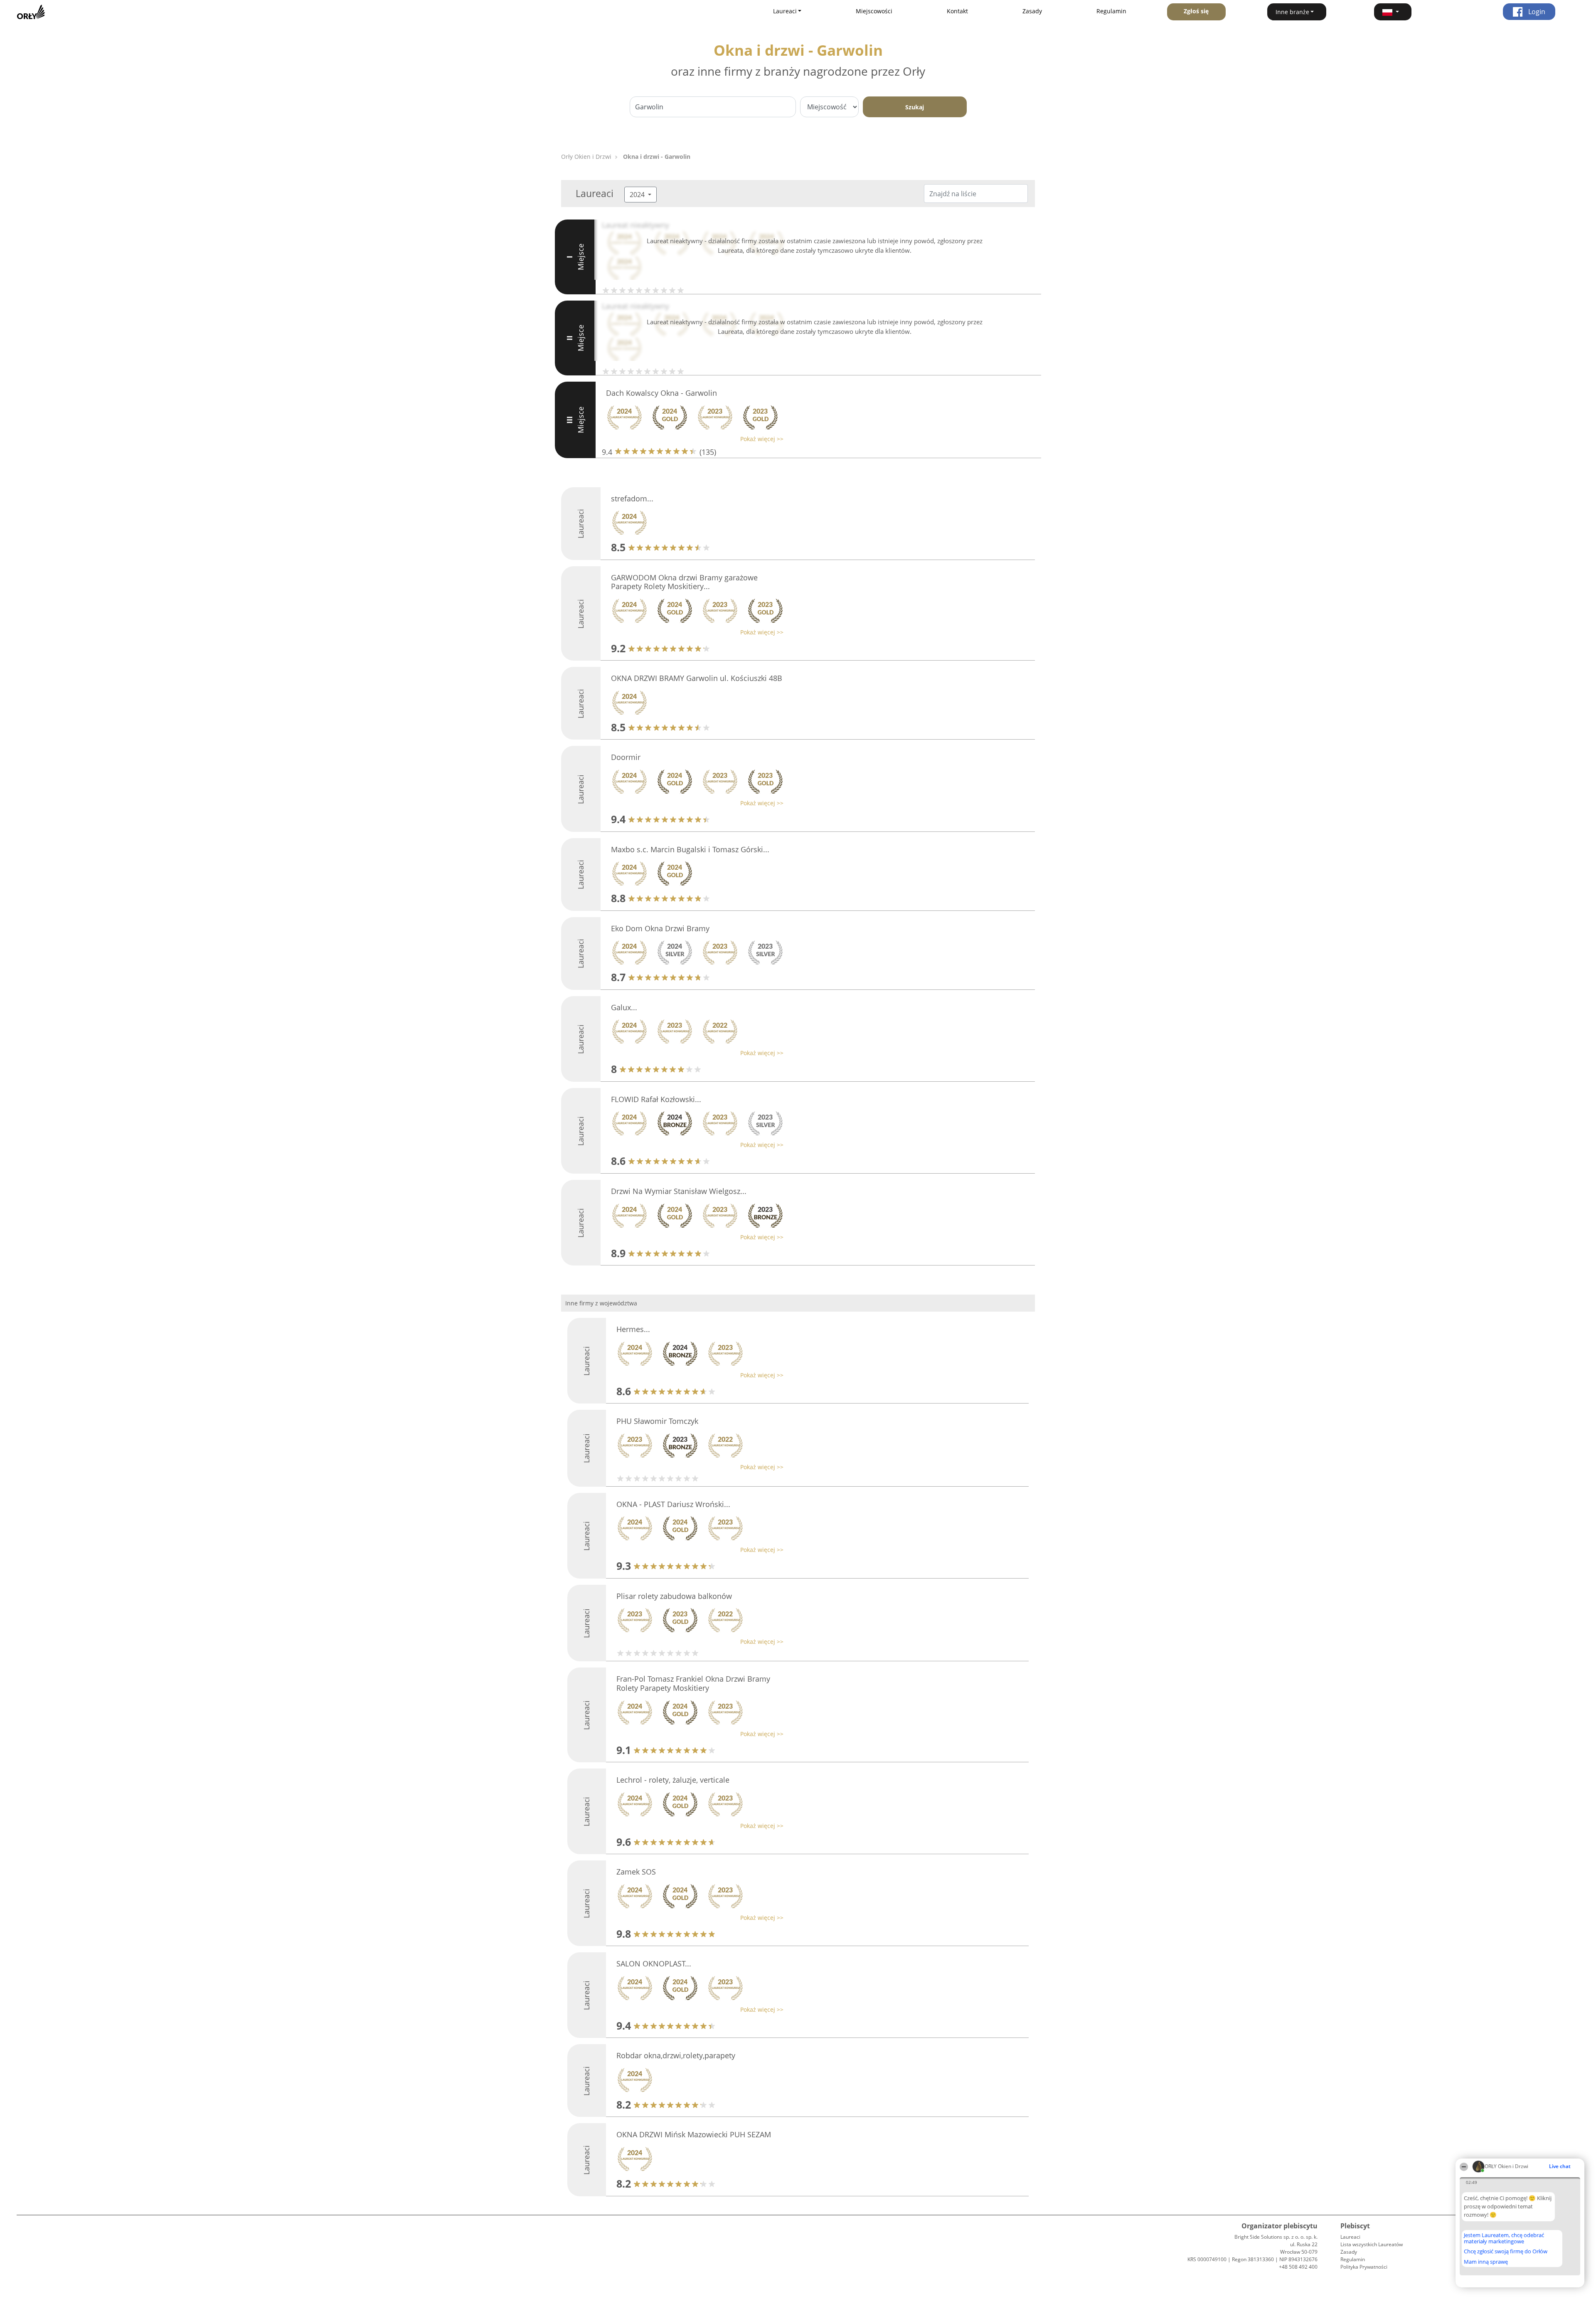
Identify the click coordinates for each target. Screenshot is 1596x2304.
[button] (1393, 12)
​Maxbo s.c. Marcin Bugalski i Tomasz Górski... (690, 849)
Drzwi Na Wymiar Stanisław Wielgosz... (679, 1191)
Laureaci (1350, 2237)
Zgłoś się (1196, 11)
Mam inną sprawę (1486, 2262)
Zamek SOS (636, 1872)
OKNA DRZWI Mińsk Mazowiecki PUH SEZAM (694, 2134)
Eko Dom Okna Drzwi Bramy (660, 928)
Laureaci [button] (785, 11)
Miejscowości (874, 11)
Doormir (626, 757)
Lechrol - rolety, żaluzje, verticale (673, 1780)
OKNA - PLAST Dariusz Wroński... (673, 1504)
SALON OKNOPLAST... (654, 1964)
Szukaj (915, 107)
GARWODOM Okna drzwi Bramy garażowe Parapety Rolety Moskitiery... (684, 582)
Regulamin (1111, 11)
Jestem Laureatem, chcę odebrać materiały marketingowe (1504, 2238)
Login (1536, 12)
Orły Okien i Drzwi (586, 157)
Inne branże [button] (1292, 12)
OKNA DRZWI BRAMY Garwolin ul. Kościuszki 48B (697, 678)
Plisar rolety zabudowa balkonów (674, 1596)
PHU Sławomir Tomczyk (657, 1421)
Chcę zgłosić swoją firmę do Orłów (1506, 2252)
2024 (638, 195)
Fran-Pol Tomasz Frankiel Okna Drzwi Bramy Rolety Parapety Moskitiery (693, 1683)
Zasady (1032, 11)
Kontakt (957, 11)
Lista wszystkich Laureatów (1372, 2244)
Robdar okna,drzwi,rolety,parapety (676, 2055)
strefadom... (632, 498)
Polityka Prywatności (1364, 2267)
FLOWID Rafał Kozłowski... (656, 1099)
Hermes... (633, 1329)
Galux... (624, 1007)
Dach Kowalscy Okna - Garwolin (661, 393)
